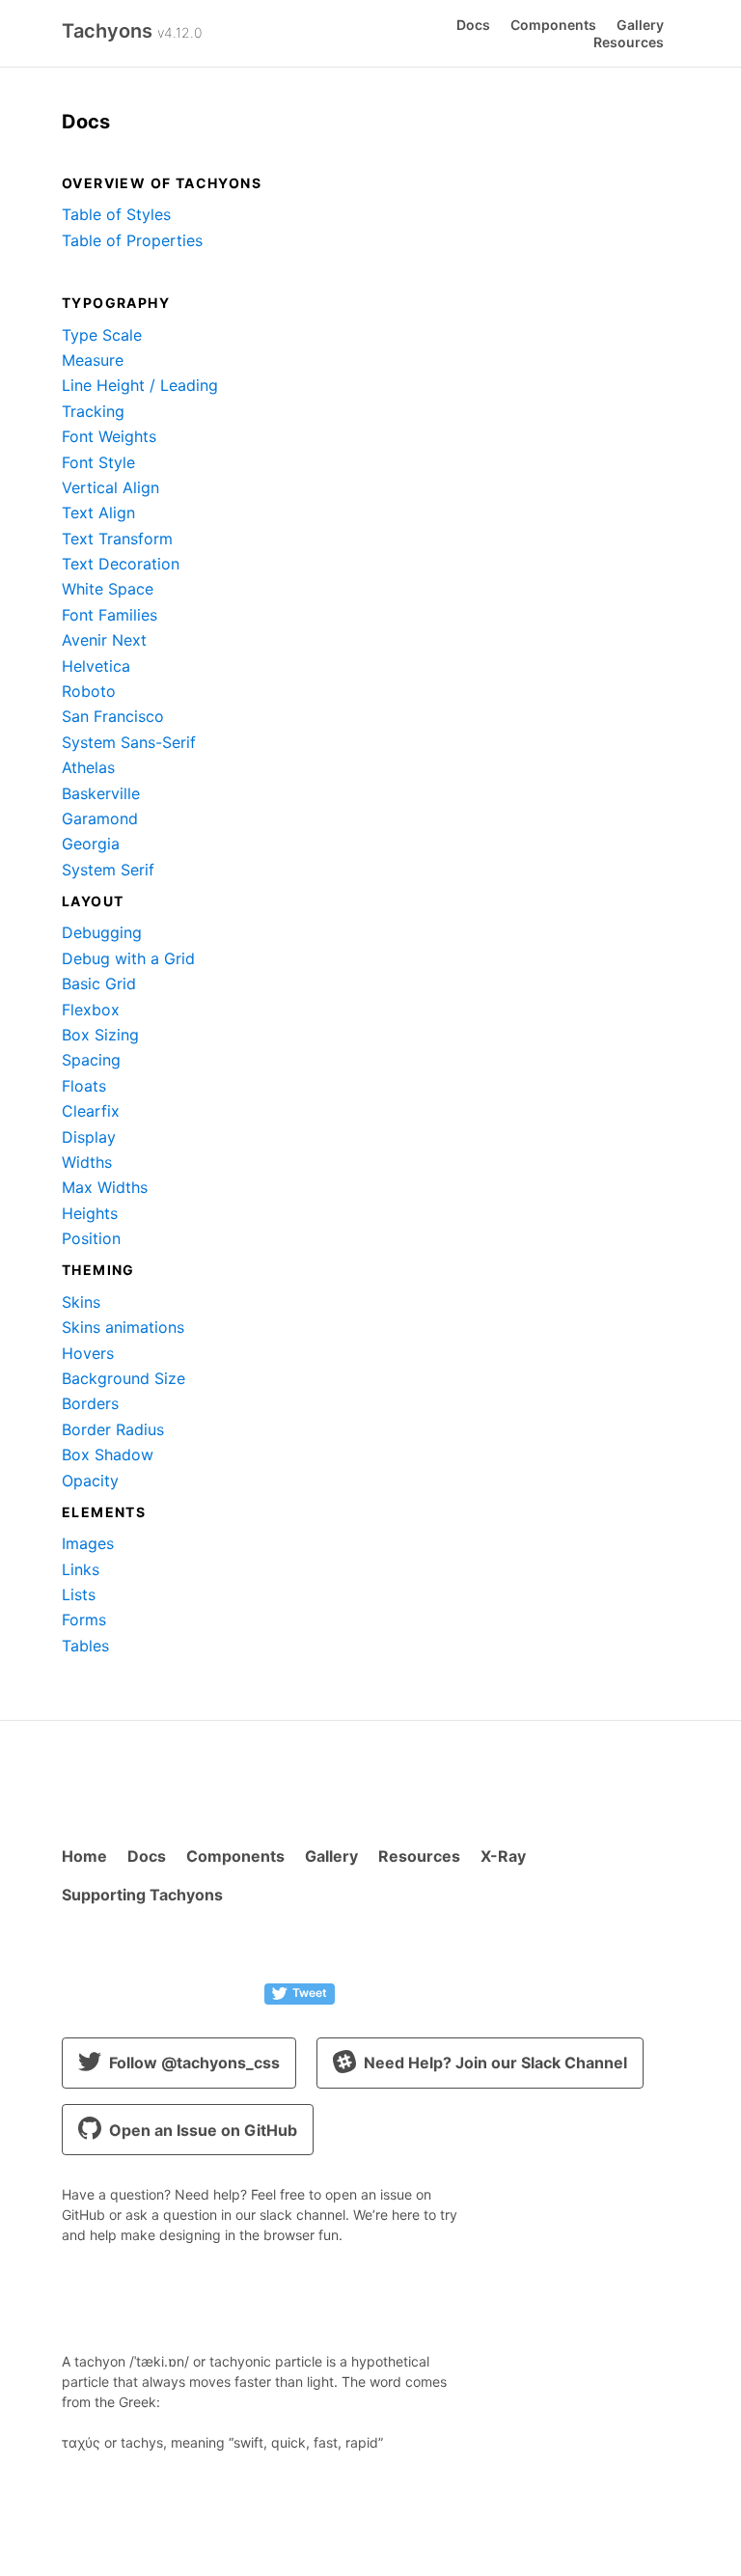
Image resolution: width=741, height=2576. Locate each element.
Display (89, 1137)
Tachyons (132, 31)
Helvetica (96, 666)
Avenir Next (104, 640)
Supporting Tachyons (142, 1895)
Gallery (640, 25)
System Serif (108, 870)
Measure (93, 360)
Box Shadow (108, 1454)
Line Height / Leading (140, 385)
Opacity (90, 1481)
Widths (87, 1162)
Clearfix (91, 1111)
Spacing (91, 1060)
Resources (629, 42)
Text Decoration (121, 564)
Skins (81, 1302)
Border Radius (113, 1429)
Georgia (91, 844)
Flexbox (91, 1010)
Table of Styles (116, 214)
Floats (84, 1086)
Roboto (89, 691)
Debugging (102, 932)
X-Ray (503, 1856)
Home (84, 1856)
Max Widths (105, 1187)
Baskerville (101, 793)
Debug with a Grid (128, 958)
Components (553, 25)
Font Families (110, 615)
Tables (85, 1646)
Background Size (123, 1378)
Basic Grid (99, 983)
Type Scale (102, 335)
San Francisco (113, 716)
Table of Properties (132, 240)
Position (91, 1238)
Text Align (98, 512)
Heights (90, 1213)
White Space (108, 589)
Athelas (88, 767)
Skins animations (123, 1327)
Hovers (88, 1353)
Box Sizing (100, 1035)
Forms (84, 1620)
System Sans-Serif (129, 742)
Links (81, 1569)
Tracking (93, 411)
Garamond (100, 818)
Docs (473, 25)
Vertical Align (110, 487)
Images (88, 1543)
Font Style (98, 462)
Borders (90, 1403)
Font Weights (109, 436)
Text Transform (117, 539)
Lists (79, 1594)
